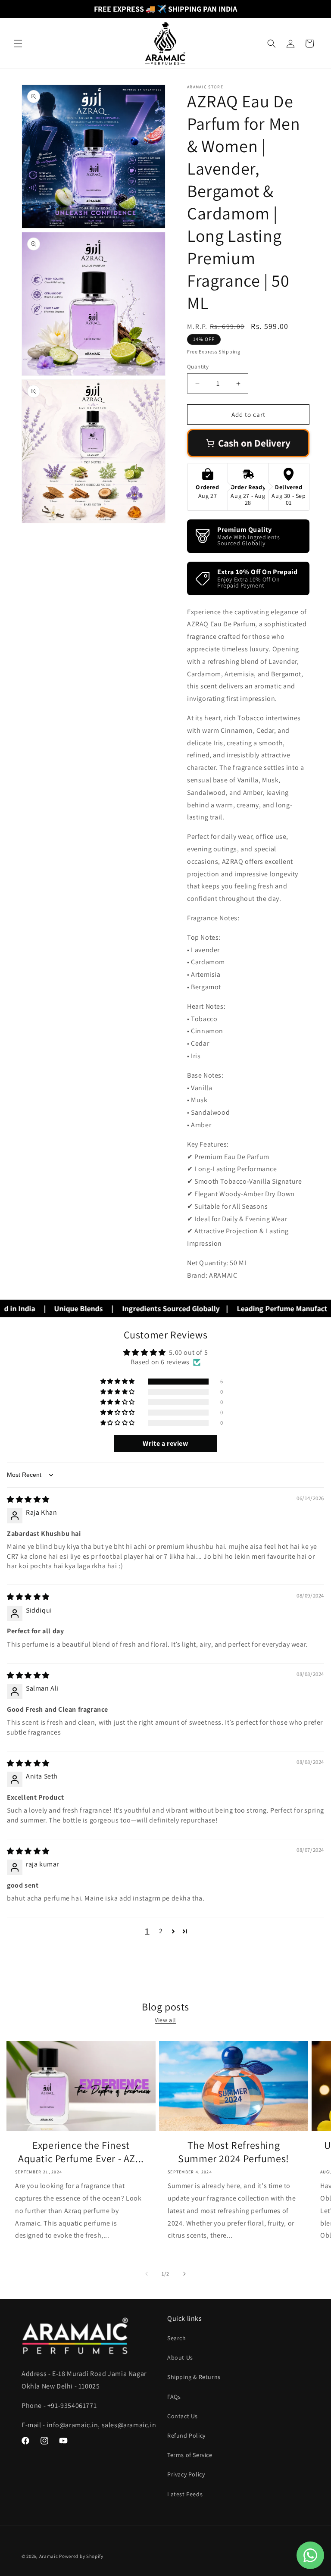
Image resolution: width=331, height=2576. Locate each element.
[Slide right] (184, 2274)
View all (165, 2020)
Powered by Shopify (81, 2556)
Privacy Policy (186, 2474)
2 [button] (161, 1931)
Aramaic (49, 2556)
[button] (18, 44)
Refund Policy (186, 2435)
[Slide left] (147, 2274)
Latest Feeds (185, 2494)
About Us (180, 2357)
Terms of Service (190, 2455)
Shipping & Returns (194, 2377)
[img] (28, 1499)
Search (177, 2338)
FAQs (174, 2397)
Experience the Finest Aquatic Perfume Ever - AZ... (81, 2152)
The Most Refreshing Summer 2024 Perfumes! (234, 2152)
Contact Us (183, 2416)
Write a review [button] (165, 1443)
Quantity (198, 367)
